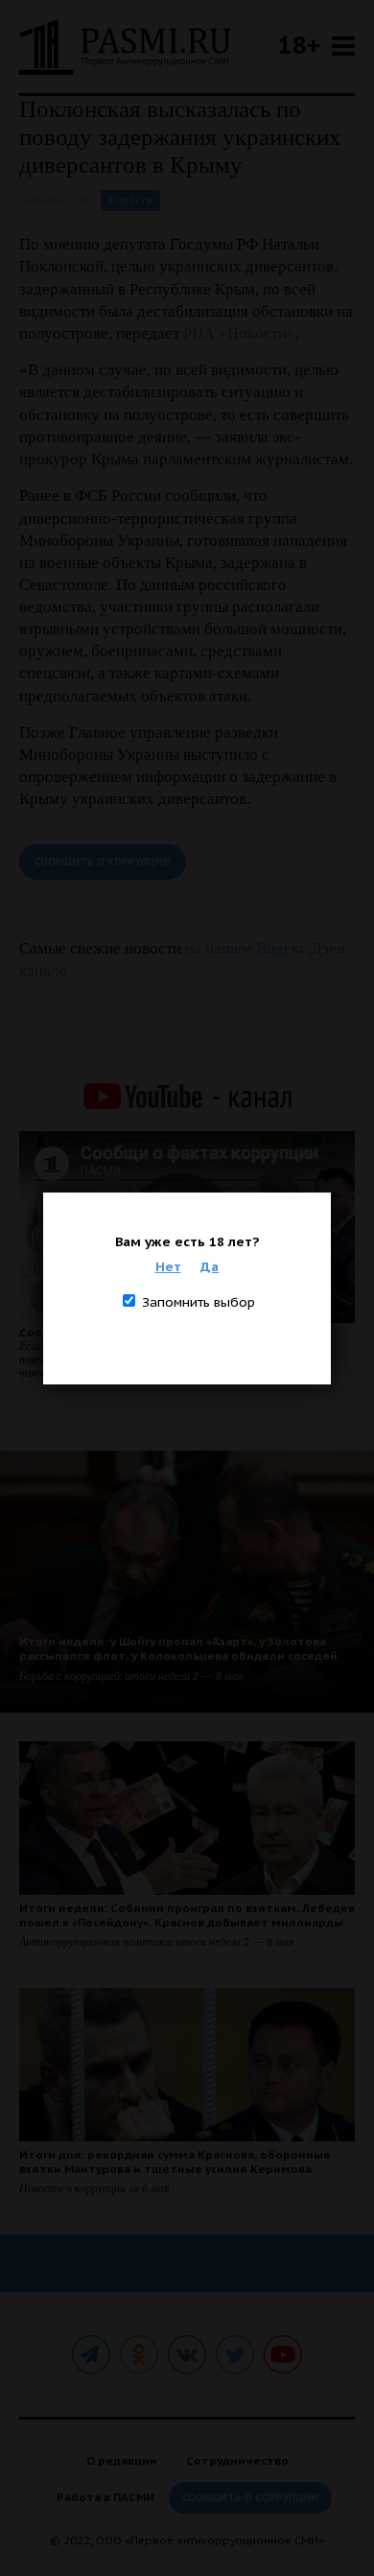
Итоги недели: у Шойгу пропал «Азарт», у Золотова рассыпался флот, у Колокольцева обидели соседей (178, 1648)
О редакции (122, 2460)
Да (210, 1266)
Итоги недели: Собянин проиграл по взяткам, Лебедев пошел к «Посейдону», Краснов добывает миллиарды (187, 1915)
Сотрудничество (237, 2460)
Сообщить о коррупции (103, 862)
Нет (168, 1266)
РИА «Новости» (239, 333)
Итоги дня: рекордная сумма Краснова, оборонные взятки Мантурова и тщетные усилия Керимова (175, 2162)
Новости (130, 200)
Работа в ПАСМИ (105, 2497)
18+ (299, 45)
